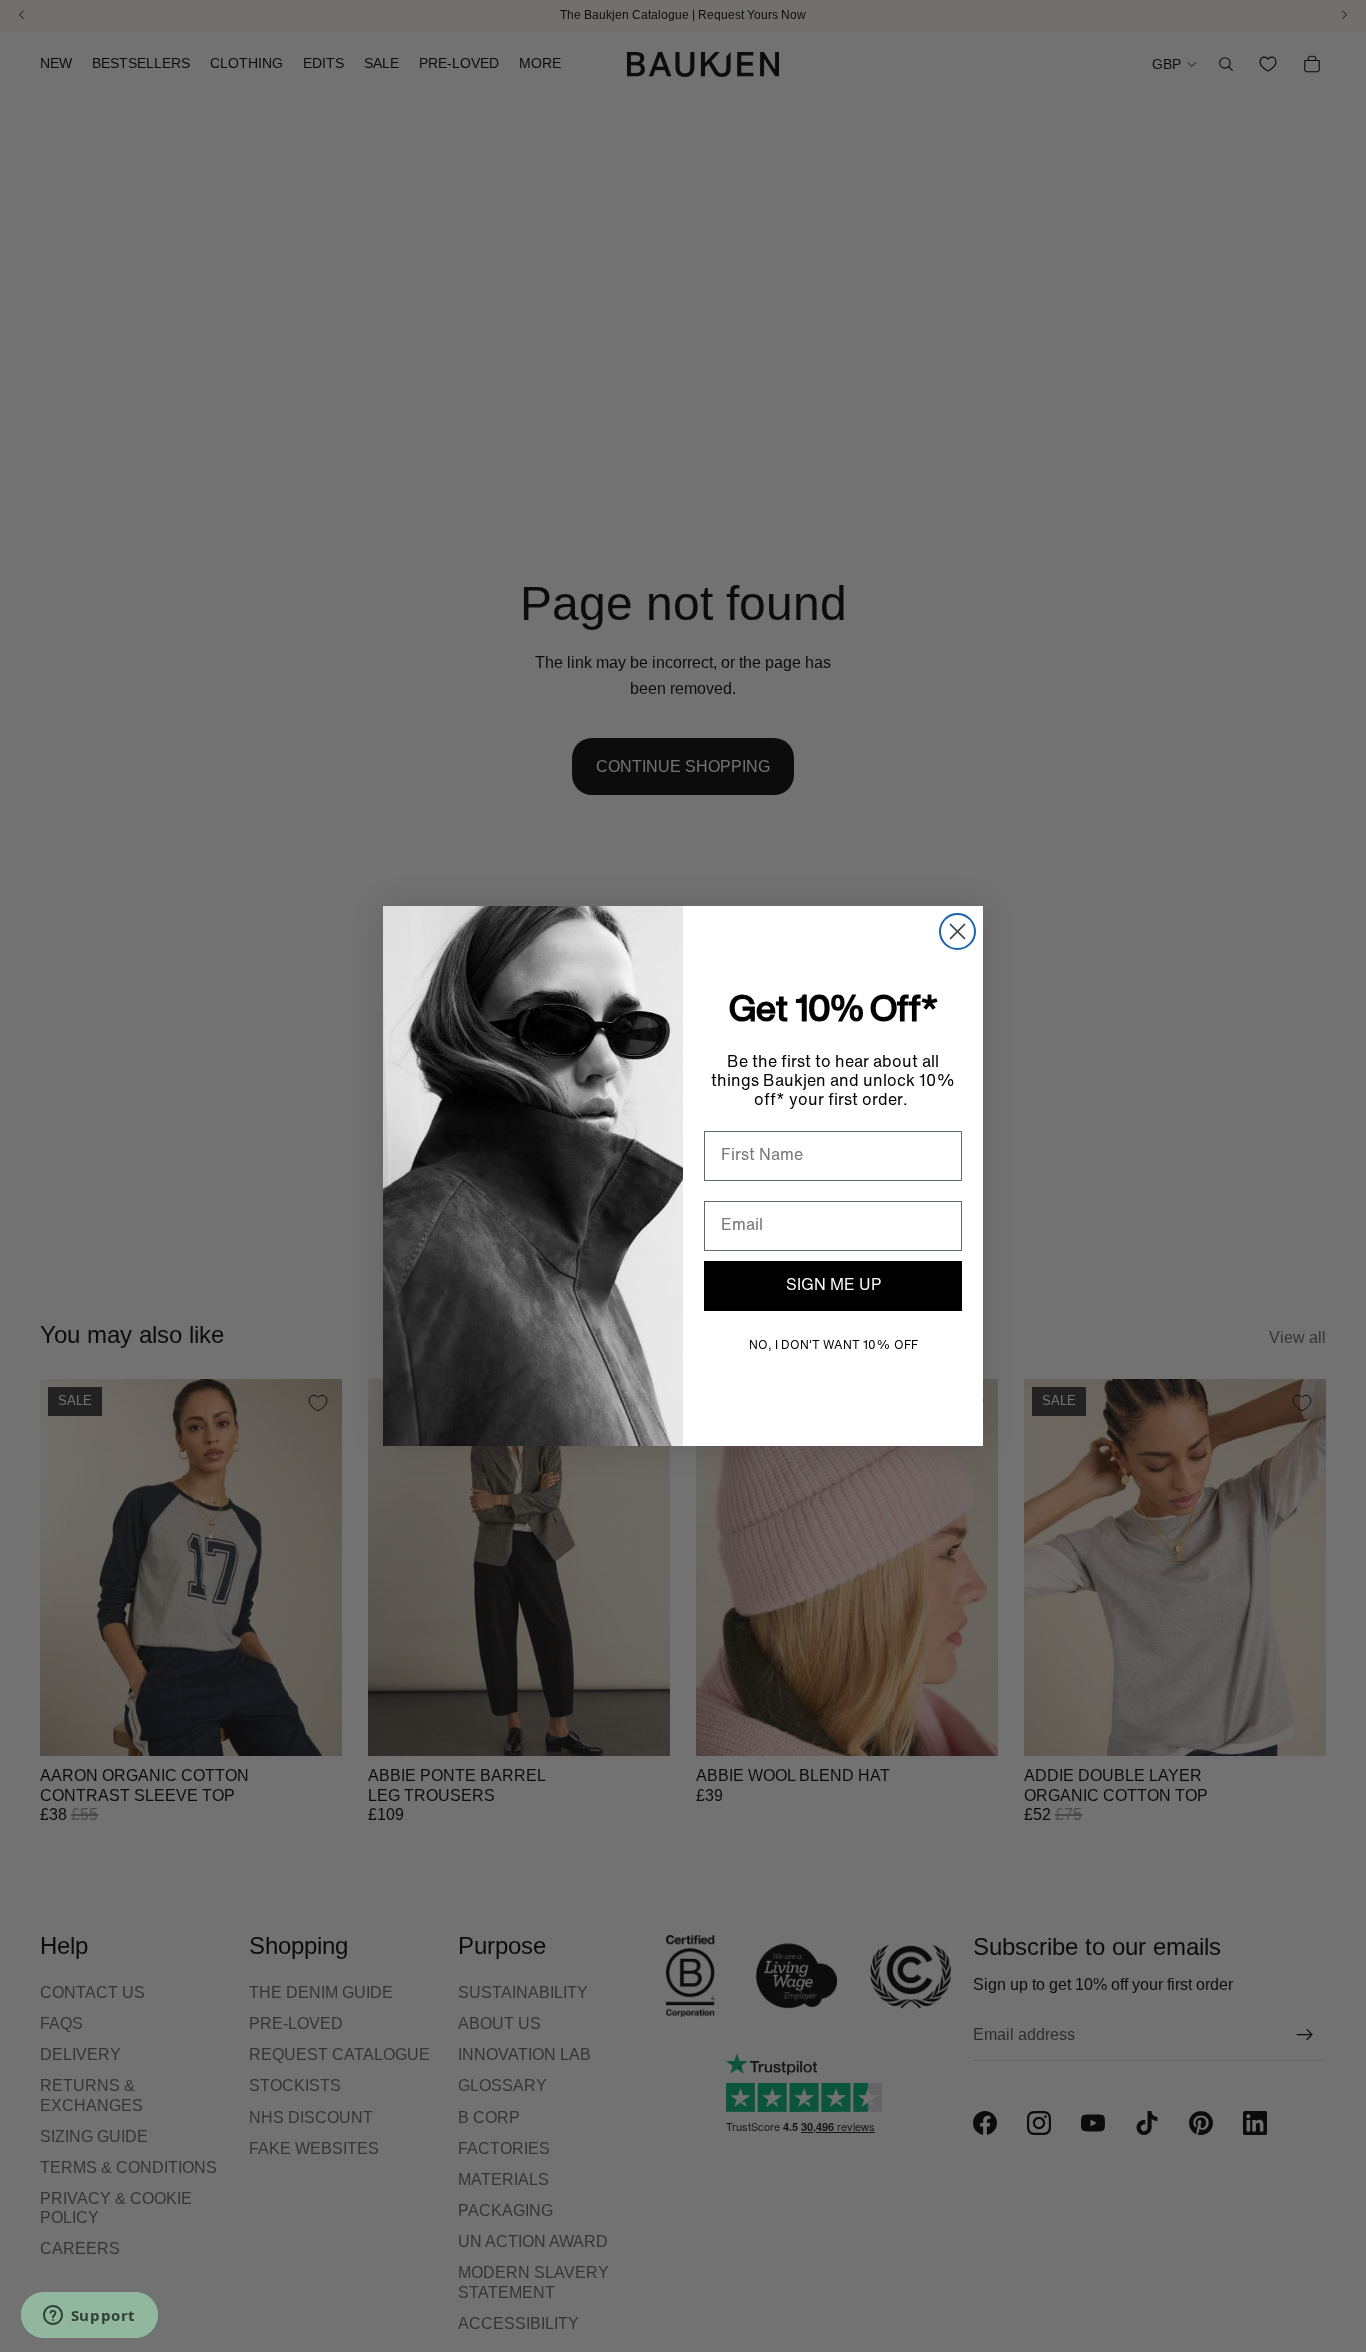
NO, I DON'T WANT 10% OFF (833, 1346)
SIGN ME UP (833, 1286)
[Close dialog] (957, 931)
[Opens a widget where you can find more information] (89, 2317)
